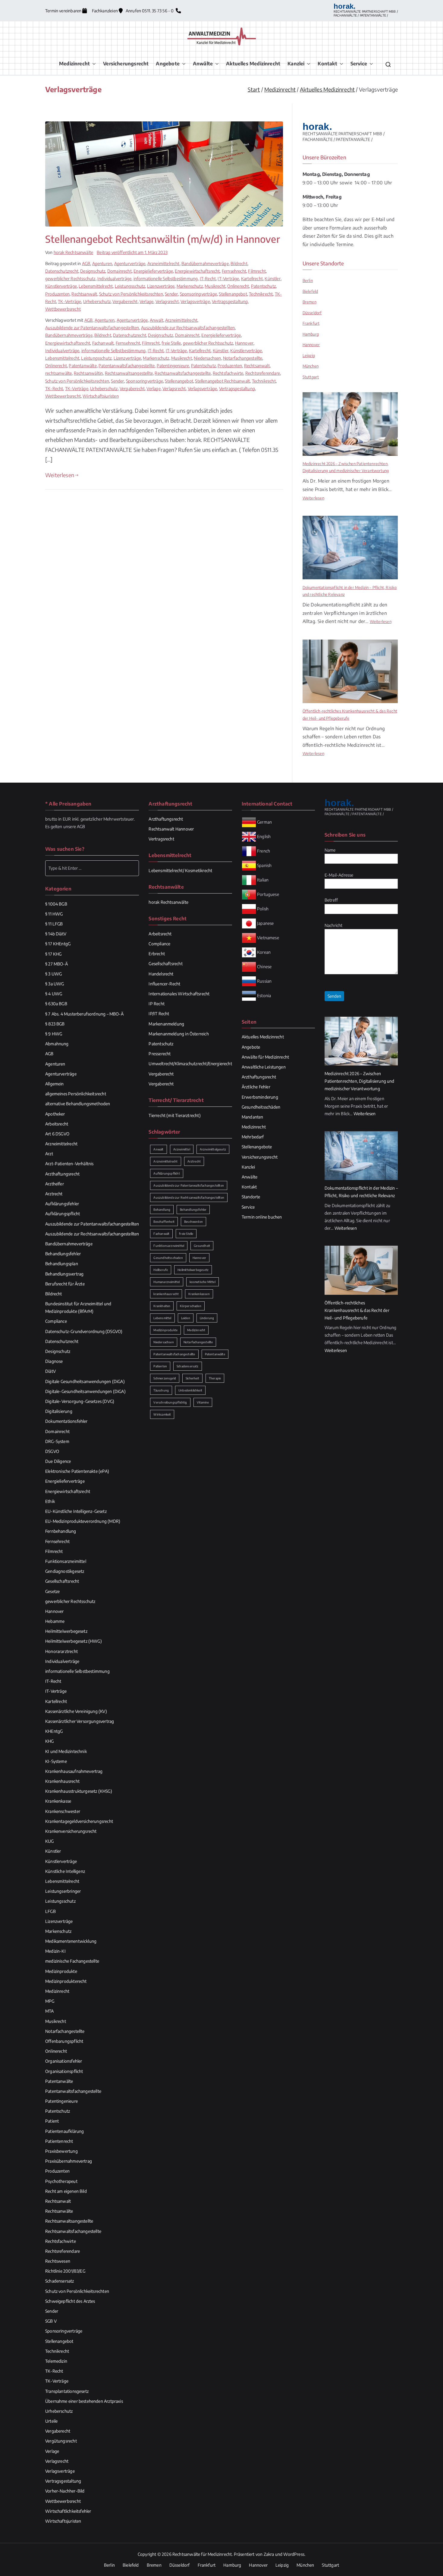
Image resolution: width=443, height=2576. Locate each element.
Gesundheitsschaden (168, 1258)
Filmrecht (257, 271)
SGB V (51, 2321)
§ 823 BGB (55, 1024)
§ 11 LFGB (54, 924)
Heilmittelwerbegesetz (66, 1631)
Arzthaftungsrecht (62, 1174)
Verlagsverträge (195, 301)
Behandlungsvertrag (64, 1274)
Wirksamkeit (162, 1414)
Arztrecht (54, 1194)
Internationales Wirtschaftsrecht (179, 994)
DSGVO (52, 1451)
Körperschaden (190, 1306)
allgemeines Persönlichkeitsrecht (76, 1094)
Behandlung (162, 1210)
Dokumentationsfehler (66, 1421)
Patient (52, 2121)
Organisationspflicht (64, 2071)
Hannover (244, 343)
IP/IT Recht (159, 1014)
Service (359, 64)
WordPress (294, 2554)
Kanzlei (296, 64)
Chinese (264, 966)
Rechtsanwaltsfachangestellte (183, 373)
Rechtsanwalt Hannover (171, 829)
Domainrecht (119, 271)
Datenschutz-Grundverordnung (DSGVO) (84, 1331)
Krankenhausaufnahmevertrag (74, 1771)
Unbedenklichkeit (190, 1390)
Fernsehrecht (234, 271)
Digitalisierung (59, 1411)
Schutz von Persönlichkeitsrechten (131, 294)
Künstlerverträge (61, 286)
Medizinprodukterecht (66, 1981)
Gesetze (52, 1591)
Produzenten (57, 294)
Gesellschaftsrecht (62, 1581)
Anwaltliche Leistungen (264, 1067)
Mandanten (253, 1117)
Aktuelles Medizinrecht (253, 64)
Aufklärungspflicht (63, 1214)
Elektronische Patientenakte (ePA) (77, 1471)
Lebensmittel (162, 1318)
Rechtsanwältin (88, 373)
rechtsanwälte (58, 373)
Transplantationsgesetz (67, 2391)
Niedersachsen (207, 358)
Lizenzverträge (161, 286)
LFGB (50, 1911)
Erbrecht (157, 954)
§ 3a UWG (55, 984)
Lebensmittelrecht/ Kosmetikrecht (180, 870)
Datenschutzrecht (62, 271)
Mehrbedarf (253, 1137)
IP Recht (156, 1004)
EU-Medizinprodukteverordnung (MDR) (83, 1521)
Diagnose (54, 1361)
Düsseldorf (312, 313)
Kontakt (327, 64)
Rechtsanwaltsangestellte (129, 373)
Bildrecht (239, 263)
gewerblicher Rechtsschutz (70, 279)
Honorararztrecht (61, 1651)
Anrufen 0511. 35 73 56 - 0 (151, 11)
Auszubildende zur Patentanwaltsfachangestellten (92, 328)
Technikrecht (261, 294)
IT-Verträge (228, 279)
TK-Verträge (69, 301)
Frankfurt (311, 323)
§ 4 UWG (54, 994)
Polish (263, 908)
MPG (50, 2001)
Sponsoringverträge (198, 294)
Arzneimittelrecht (163, 263)
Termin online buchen (262, 1217)
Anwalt (157, 320)
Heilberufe (161, 1270)
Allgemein (55, 1084)
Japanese (265, 923)
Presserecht (160, 1054)
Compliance (56, 1321)
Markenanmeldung (166, 1024)
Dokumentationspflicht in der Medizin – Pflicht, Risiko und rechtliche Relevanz (350, 591)
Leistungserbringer (63, 1891)
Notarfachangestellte (243, 358)
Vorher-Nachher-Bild (65, 2491)
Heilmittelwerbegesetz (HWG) (74, 1641)
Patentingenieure (173, 366)
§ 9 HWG (54, 1034)
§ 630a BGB (56, 1004)
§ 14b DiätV (56, 934)
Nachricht (334, 925)
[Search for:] (92, 868)
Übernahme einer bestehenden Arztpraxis (84, 2401)
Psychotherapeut (61, 2181)
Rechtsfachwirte (228, 373)
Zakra (269, 2554)
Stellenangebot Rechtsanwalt (222, 381)
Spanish (264, 865)
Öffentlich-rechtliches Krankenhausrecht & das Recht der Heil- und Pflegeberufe (350, 714)
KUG (50, 1841)
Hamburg (311, 334)
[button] (93, 64)
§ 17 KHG (53, 954)
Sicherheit (192, 1378)
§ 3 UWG (53, 974)
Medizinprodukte (61, 1971)
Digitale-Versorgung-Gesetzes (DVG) (80, 1401)
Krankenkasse (58, 1801)
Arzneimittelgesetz (213, 1149)
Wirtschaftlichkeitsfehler (68, 2511)
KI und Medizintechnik (66, 1751)
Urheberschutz (97, 301)
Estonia (264, 995)
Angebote (168, 64)
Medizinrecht (74, 64)
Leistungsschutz (130, 286)
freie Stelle (171, 343)
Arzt (49, 1154)
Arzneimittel (182, 1149)
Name (330, 850)
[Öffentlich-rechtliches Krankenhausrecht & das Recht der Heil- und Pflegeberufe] (350, 671)
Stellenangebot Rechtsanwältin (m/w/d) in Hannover (163, 239)
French (264, 851)
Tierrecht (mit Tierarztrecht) (174, 1115)
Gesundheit (202, 1246)
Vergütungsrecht (61, 2441)
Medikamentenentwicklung (71, 1941)
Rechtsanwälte (59, 2211)
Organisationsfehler (64, 2061)
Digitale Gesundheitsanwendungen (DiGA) (85, 1381)
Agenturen (102, 263)
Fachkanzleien (105, 11)
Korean (264, 952)
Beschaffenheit (164, 1222)
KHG (50, 1741)
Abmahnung (57, 1044)
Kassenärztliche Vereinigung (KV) (76, 1711)
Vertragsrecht (161, 839)
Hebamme (55, 1621)
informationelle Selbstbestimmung (166, 279)
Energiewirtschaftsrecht (197, 271)
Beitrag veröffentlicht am (132, 252)
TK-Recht (54, 388)
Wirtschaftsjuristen (101, 396)
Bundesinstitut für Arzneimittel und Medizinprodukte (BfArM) (78, 1307)
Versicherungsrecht (126, 64)
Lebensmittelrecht (96, 286)
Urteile (51, 2421)
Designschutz (93, 271)
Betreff (331, 900)
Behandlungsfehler (63, 1254)
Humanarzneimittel (167, 1282)
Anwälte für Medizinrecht (265, 1057)
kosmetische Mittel (203, 1282)
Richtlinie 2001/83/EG (65, 2271)
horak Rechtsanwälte (73, 252)
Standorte (251, 1197)
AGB (86, 263)
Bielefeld (310, 291)
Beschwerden (193, 1222)
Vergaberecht (125, 301)
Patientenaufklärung (64, 2131)
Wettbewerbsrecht (63, 309)
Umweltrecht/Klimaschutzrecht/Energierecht (190, 1064)
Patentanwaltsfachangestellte (127, 366)
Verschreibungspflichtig (170, 1402)
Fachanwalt (103, 343)
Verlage (146, 301)
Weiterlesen (60, 475)
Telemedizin (56, 2361)
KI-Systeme (56, 1761)
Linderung (207, 1318)
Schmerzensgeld (165, 1378)
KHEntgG (54, 1731)
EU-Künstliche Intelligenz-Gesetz (76, 1511)
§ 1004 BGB (56, 904)
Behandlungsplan (62, 1264)
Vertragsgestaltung (230, 301)
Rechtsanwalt (84, 294)
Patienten (160, 1366)
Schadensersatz (60, 2281)
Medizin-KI (55, 1951)
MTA (50, 2011)
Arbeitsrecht (57, 1124)
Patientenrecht (59, 2141)
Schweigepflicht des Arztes (70, 2301)
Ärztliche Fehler (256, 1087)
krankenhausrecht (166, 1294)
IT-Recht (208, 279)
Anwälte (203, 64)
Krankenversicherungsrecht (71, 1831)
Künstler (272, 279)
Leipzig (309, 355)
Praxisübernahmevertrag (69, 2161)
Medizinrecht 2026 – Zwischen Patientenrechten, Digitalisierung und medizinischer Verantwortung (346, 467)
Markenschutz (190, 286)
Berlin (308, 280)
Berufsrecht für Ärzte (65, 1284)
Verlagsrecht (167, 301)
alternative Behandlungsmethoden (78, 1104)
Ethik (50, 1501)
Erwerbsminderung (260, 1097)
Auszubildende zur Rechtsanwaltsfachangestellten (188, 328)
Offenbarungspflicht (64, 2041)
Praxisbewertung (61, 2151)
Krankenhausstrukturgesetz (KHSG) (79, 1791)
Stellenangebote (257, 1147)
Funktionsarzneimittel (66, 1561)
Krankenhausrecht (62, 1781)
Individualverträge (114, 279)
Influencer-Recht (164, 984)
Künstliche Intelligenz (65, 1871)
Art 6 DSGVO (57, 1134)
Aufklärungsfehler (62, 1204)
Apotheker (55, 1114)
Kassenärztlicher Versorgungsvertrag (80, 1721)
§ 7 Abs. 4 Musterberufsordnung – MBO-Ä (84, 1014)
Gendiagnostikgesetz (65, 1571)
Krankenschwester (63, 1811)
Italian (263, 880)
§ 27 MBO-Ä (57, 964)
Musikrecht (215, 286)
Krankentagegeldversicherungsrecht (79, 1821)
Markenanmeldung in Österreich (179, 1034)
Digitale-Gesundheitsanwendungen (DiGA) (85, 1391)
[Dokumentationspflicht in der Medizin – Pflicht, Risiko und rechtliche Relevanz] (350, 548)
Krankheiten (162, 1306)
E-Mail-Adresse (339, 875)
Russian (264, 981)
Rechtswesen (58, 2261)
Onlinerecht (238, 286)
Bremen (309, 302)
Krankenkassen (199, 1294)
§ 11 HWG (54, 914)
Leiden (186, 1318)
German (264, 822)
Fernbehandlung (61, 1531)
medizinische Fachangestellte (72, 1961)
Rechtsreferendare (263, 373)
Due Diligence (58, 1461)
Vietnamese (268, 937)
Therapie (215, 1378)
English (264, 836)
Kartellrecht (252, 279)
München (311, 366)
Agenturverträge (130, 263)
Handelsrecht (161, 974)
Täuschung (161, 1390)
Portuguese (268, 894)
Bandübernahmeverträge (205, 263)
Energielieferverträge (153, 271)
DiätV (50, 1371)
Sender (171, 294)
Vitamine (203, 1402)
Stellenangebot (233, 294)
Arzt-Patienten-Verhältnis (69, 1164)
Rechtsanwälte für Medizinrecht (202, 2554)
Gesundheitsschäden (261, 1107)
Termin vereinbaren (64, 11)
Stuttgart (311, 377)
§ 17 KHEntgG (58, 944)
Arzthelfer (55, 1184)
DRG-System (57, 1441)
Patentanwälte (83, 366)
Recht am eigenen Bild (66, 2191)
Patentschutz (263, 286)
